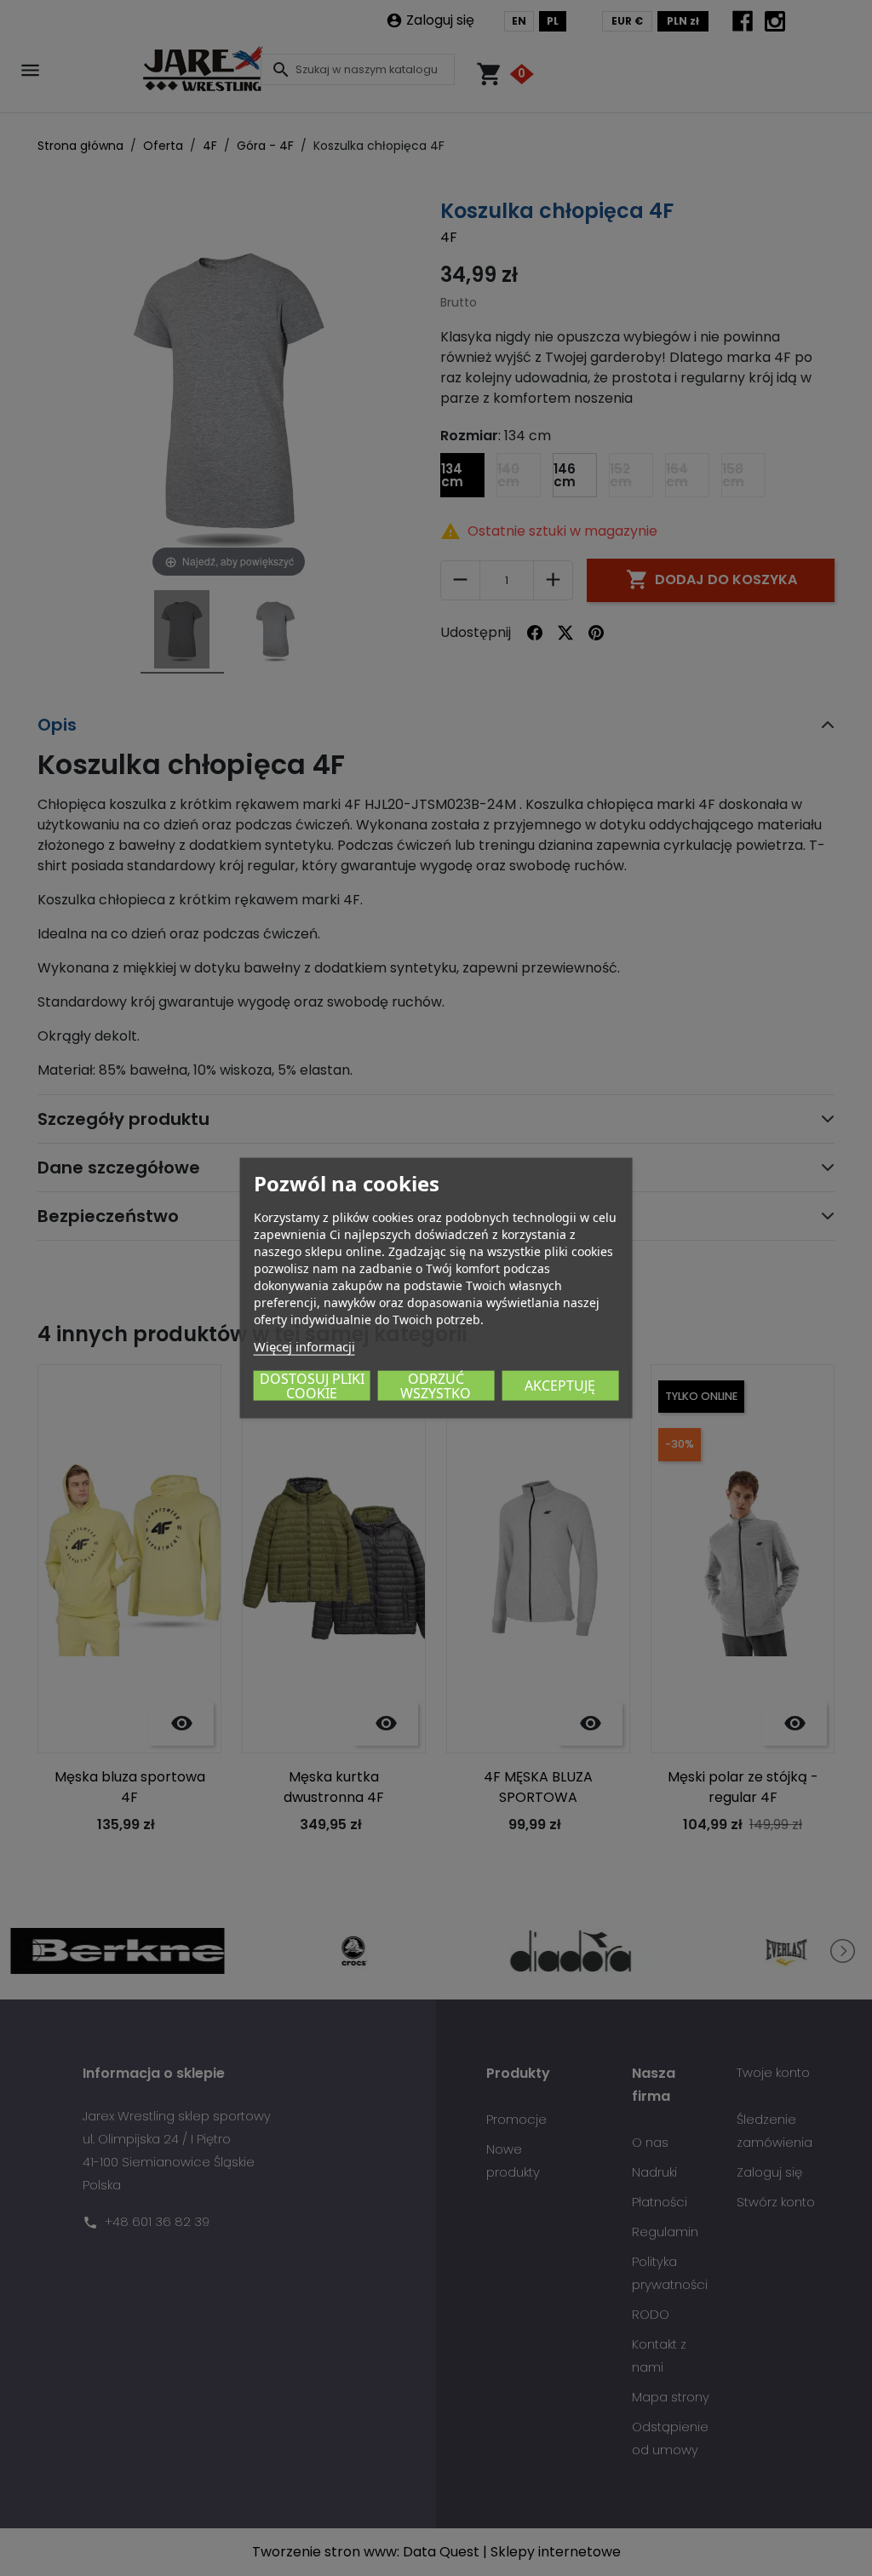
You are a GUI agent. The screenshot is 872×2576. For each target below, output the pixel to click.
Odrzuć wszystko (436, 1386)
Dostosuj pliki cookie (312, 1386)
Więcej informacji (304, 1346)
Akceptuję (560, 1386)
